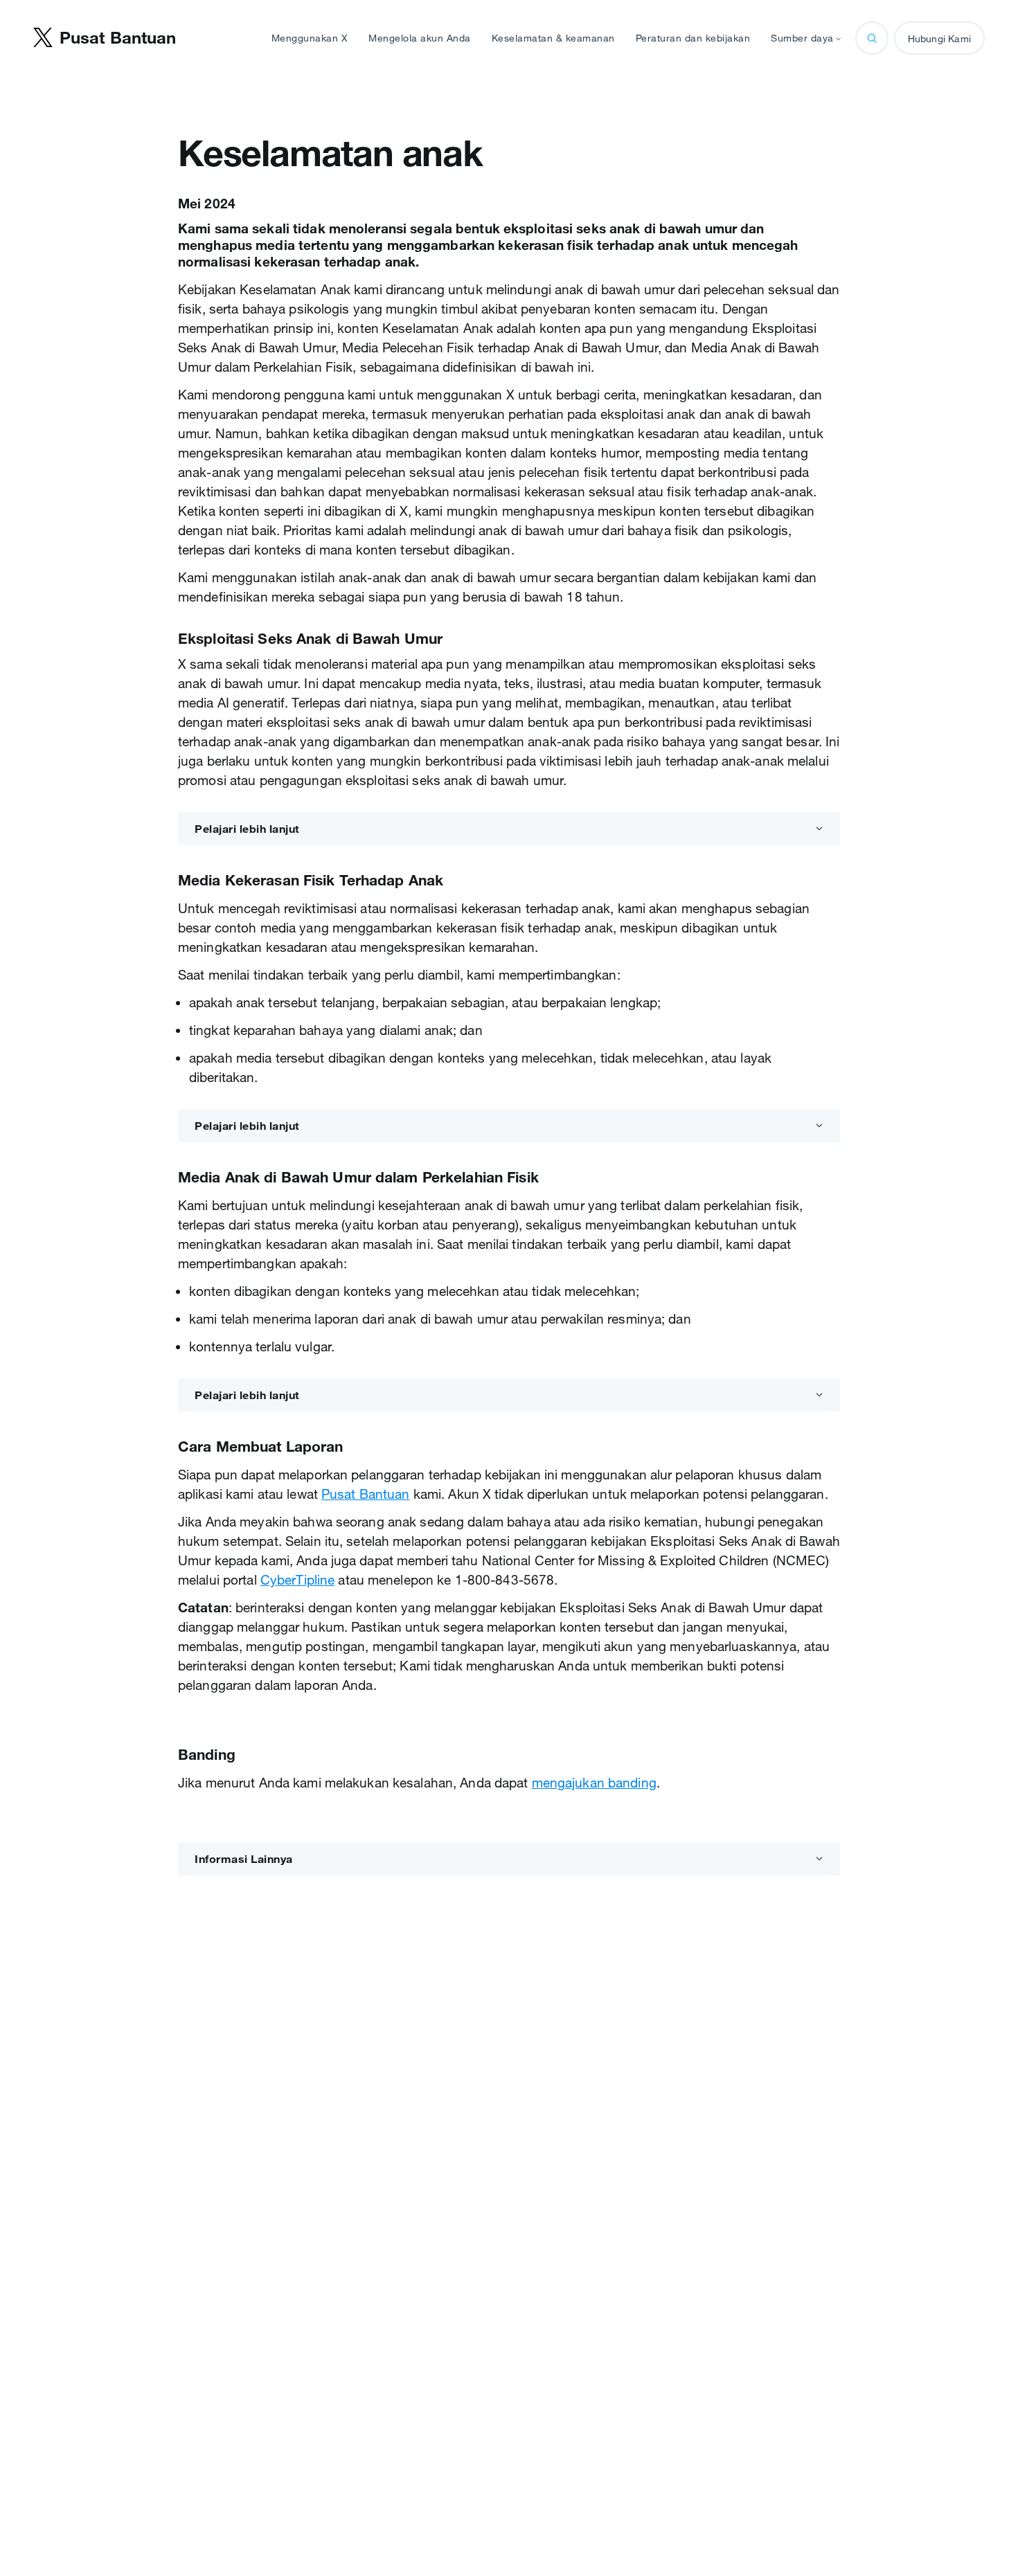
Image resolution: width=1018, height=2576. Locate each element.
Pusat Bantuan (366, 1494)
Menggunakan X (310, 38)
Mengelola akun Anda (420, 38)
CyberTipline (297, 1580)
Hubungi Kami (939, 39)
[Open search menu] (872, 38)
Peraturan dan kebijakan (693, 38)
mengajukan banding (594, 1783)
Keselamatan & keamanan (553, 38)
